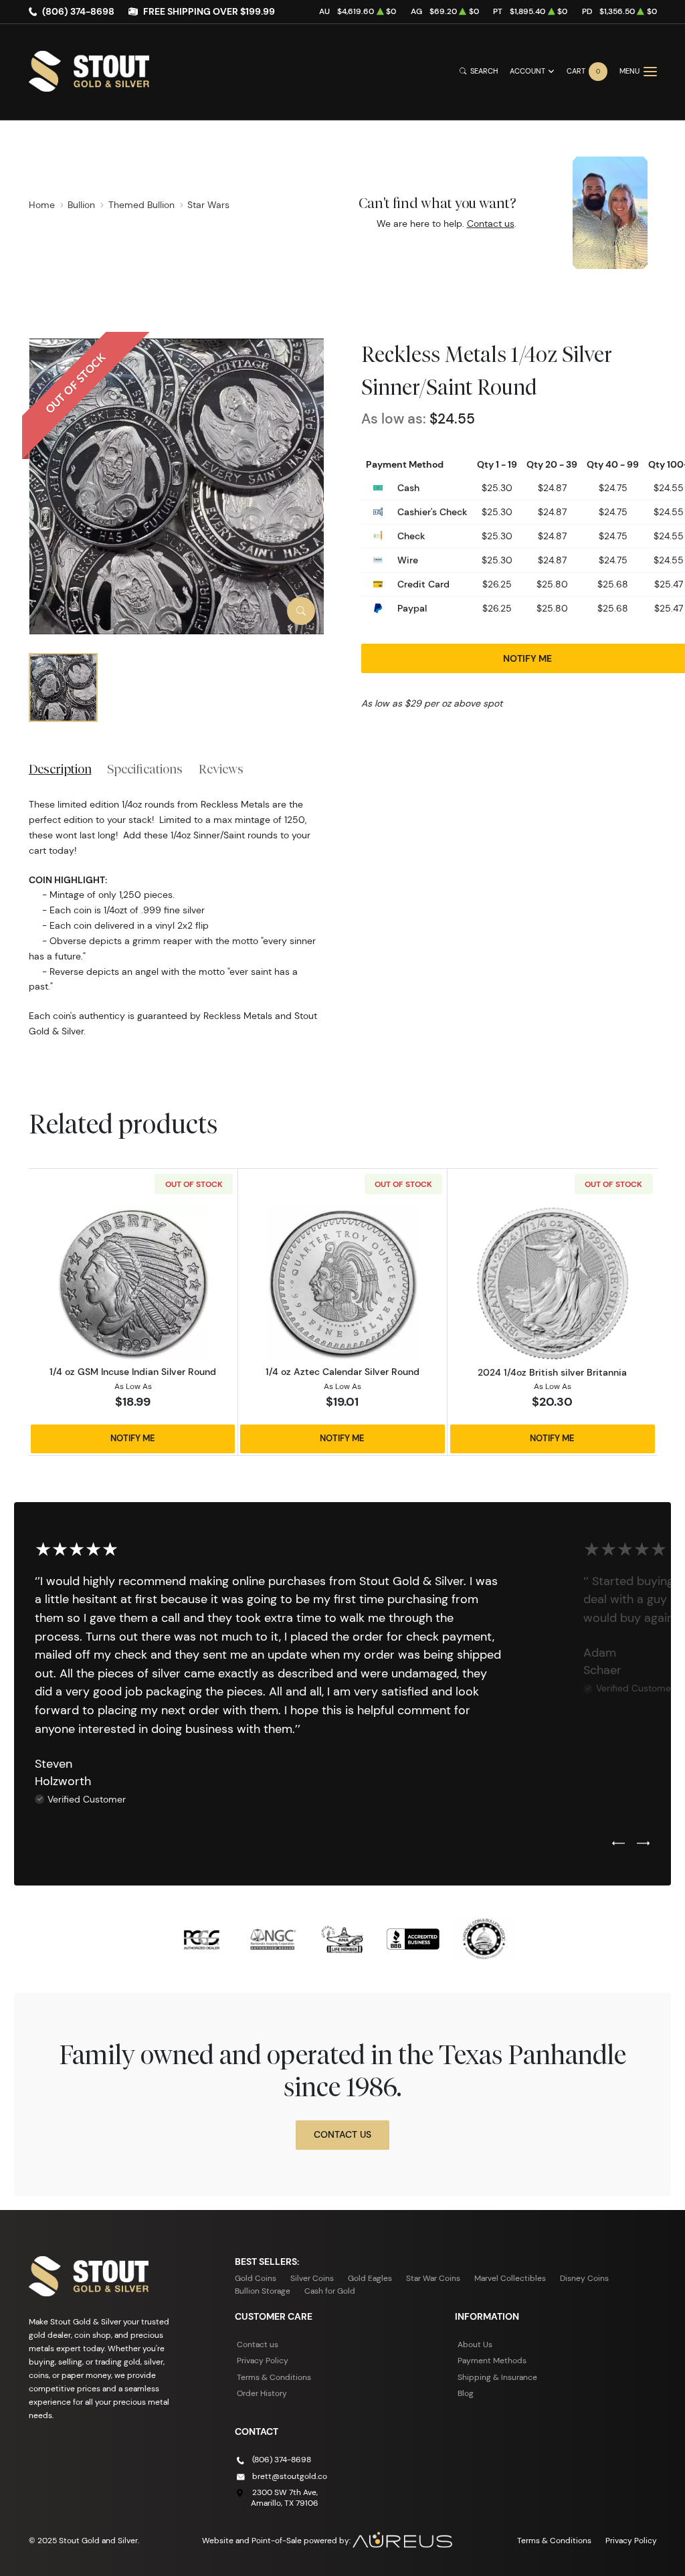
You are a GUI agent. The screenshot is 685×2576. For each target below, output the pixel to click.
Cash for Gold (330, 2291)
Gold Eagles (370, 2278)
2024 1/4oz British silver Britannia (552, 1372)
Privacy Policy (263, 2360)
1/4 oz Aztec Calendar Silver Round (342, 1372)
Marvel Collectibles (510, 2278)
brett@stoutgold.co (290, 2476)
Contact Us (342, 2134)
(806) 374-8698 (78, 11)
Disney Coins (584, 2278)
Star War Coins (433, 2278)
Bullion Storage (263, 2291)
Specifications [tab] (145, 769)
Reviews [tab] (221, 769)
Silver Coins (312, 2278)
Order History (262, 2393)
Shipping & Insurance (497, 2377)
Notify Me (133, 1438)
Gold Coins (256, 2278)
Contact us (491, 223)
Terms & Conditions (274, 2377)
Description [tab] (60, 769)
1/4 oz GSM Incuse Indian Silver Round (133, 1372)
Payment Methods (492, 2360)
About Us (475, 2344)
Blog (466, 2393)
